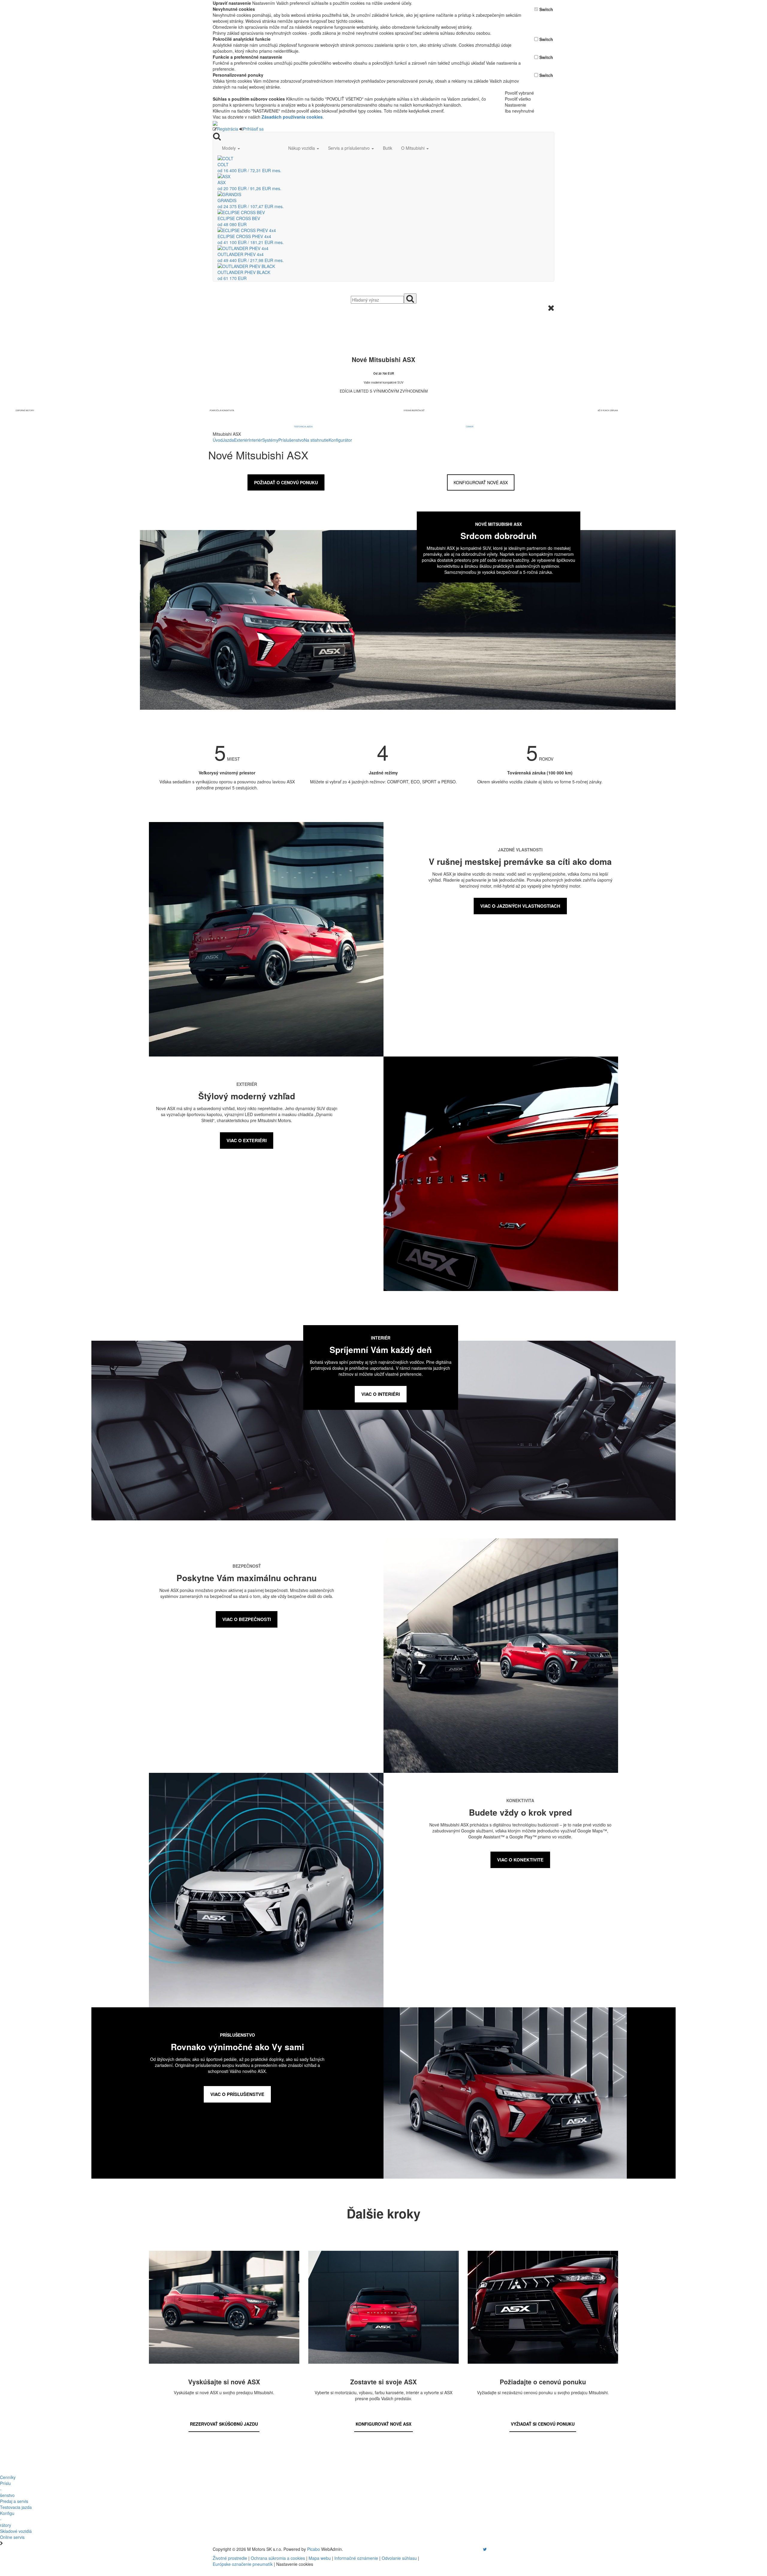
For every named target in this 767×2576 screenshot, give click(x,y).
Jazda (228, 440)
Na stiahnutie (316, 440)
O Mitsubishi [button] (413, 148)
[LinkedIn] (489, 2549)
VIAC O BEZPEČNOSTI (247, 1619)
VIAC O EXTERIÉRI (247, 1140)
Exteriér (241, 440)
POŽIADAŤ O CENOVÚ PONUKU (286, 482)
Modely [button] (230, 148)
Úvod (218, 440)
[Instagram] (481, 2549)
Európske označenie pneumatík (243, 2564)
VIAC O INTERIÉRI (381, 1394)
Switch (546, 9)
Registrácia (228, 129)
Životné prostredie (230, 2558)
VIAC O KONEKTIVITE (520, 1860)
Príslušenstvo (291, 440)
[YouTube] (479, 2549)
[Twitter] (485, 2549)
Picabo (314, 2549)
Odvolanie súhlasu (399, 2558)
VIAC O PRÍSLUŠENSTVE (237, 2094)
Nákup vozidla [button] (302, 148)
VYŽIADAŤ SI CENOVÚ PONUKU (543, 2424)
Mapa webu (320, 2558)
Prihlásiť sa (253, 129)
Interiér (255, 440)
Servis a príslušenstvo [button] (349, 148)
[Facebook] (476, 2549)
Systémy (270, 440)
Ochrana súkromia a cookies (278, 2558)
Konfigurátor (340, 440)
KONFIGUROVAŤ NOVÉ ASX (481, 482)
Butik (388, 148)
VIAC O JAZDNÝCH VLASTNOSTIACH (520, 906)
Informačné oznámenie (356, 2558)
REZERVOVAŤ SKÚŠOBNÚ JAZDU (224, 2424)
